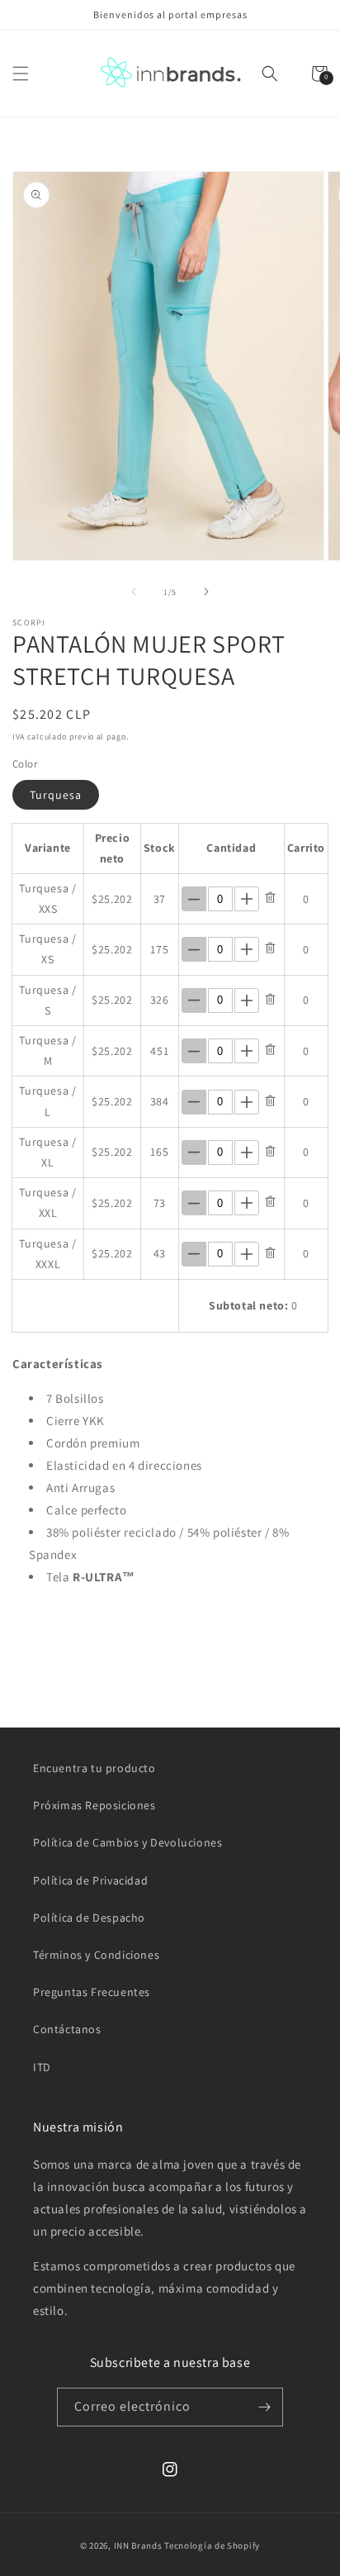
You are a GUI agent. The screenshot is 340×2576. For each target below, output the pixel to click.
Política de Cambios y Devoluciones (127, 1842)
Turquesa (56, 795)
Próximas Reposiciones (94, 1805)
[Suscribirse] (264, 2407)
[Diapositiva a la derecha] (206, 592)
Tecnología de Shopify (212, 2545)
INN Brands (138, 2545)
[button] (21, 74)
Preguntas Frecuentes (92, 1992)
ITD (42, 2067)
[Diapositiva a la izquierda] (134, 592)
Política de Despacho (89, 1918)
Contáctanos (67, 2029)
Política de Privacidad (90, 1880)
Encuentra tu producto (94, 1768)
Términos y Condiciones (96, 1955)
